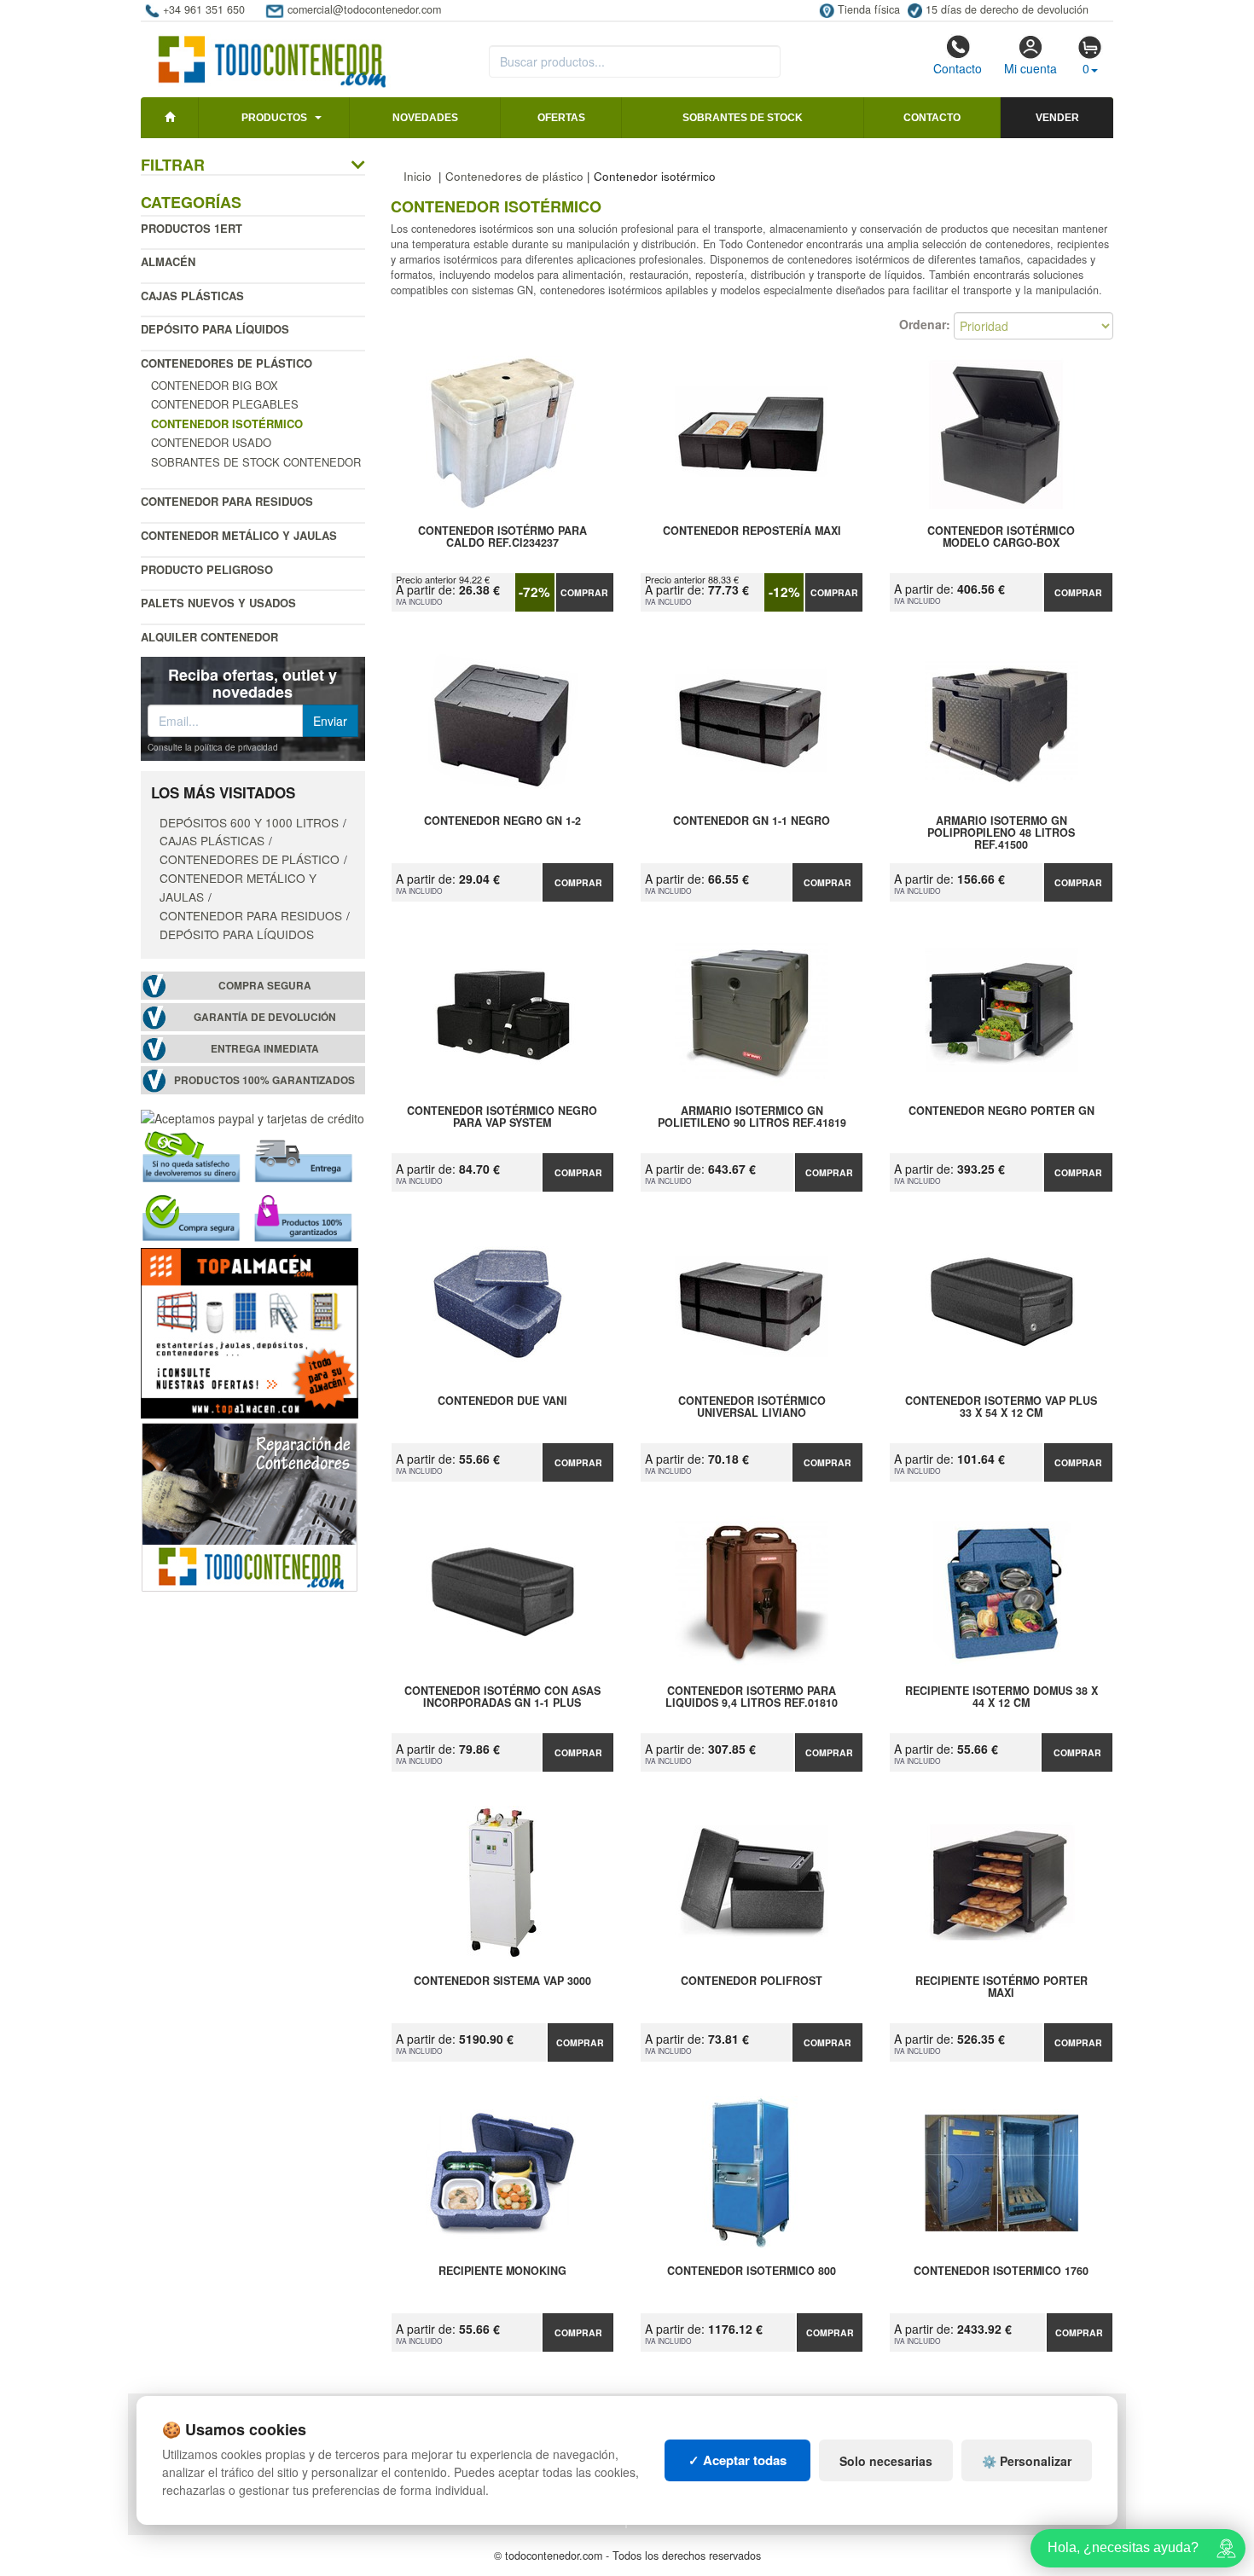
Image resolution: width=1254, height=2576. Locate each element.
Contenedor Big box (215, 385)
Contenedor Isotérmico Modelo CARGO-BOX (1001, 537)
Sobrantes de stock (743, 118)
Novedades (425, 118)
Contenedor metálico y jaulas (239, 535)
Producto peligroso (207, 569)
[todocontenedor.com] (273, 54)
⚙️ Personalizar (1027, 2461)
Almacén (168, 261)
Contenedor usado (211, 442)
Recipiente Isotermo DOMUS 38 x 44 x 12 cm (1001, 1697)
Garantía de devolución (265, 1017)
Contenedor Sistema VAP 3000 (502, 1981)
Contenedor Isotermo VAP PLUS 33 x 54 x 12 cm (1001, 1407)
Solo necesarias (886, 2461)
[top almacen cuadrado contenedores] (250, 1332)
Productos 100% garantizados (264, 1080)
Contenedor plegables (225, 404)
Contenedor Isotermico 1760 (1001, 2271)
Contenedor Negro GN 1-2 (502, 821)
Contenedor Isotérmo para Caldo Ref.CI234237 (502, 537)
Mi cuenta (1030, 68)
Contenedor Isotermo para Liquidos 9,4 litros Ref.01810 (752, 1697)
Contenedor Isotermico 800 (752, 2271)
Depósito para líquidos (215, 329)
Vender (1057, 118)
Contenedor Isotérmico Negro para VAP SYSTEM (502, 1117)
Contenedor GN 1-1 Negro (752, 821)
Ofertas (561, 118)
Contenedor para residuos (227, 501)
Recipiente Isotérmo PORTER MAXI (1001, 1987)
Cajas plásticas (192, 296)
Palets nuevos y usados (218, 603)
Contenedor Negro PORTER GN (1001, 1111)
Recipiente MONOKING (502, 2271)
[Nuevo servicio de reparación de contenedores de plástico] (250, 1506)
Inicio (418, 176)
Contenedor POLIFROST (752, 1981)
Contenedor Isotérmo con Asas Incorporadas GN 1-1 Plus (502, 1697)
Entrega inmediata (265, 1049)
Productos (274, 118)
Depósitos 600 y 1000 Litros (249, 822)
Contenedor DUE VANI (502, 1401)
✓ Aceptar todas (737, 2460)
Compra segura (265, 986)
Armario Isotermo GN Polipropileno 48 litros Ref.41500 (1001, 833)
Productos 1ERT (192, 228)
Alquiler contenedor (209, 637)
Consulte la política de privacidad (213, 747)
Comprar (584, 592)
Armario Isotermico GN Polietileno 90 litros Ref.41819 (752, 1117)
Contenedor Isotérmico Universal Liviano (752, 1407)
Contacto (958, 68)
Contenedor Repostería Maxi (752, 531)
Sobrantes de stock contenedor (256, 462)
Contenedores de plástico (226, 363)
